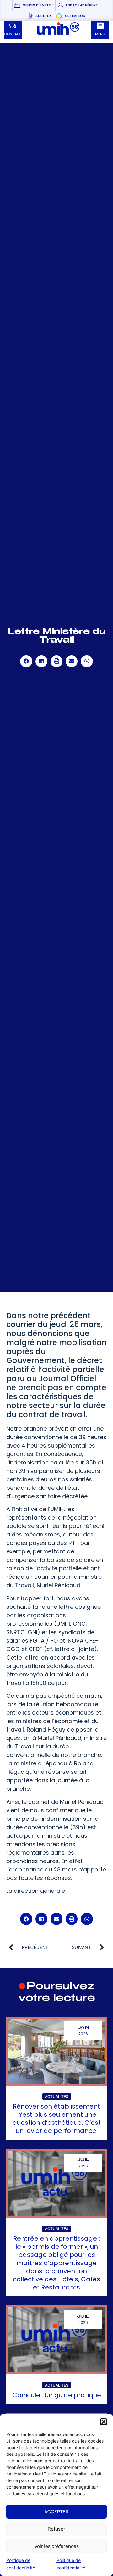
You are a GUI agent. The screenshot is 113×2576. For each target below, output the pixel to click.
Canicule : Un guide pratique (57, 2395)
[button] (104, 2422)
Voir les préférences (57, 2546)
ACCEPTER (56, 2512)
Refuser (56, 2529)
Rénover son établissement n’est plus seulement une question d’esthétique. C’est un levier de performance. (57, 2119)
